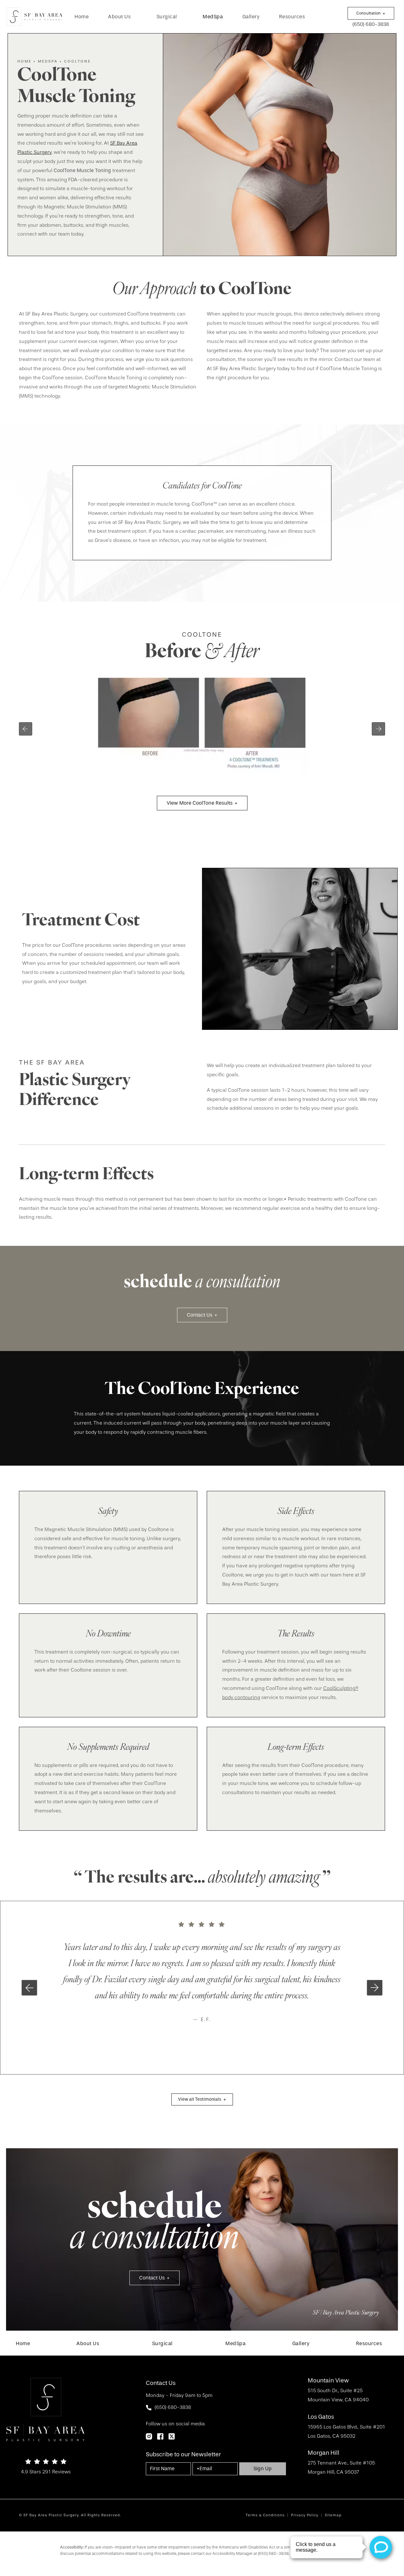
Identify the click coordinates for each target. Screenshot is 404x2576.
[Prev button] (26, 729)
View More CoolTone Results (200, 803)
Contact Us (200, 1315)
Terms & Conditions (265, 2515)
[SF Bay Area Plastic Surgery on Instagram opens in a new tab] (149, 2436)
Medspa (48, 61)
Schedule (154, 2225)
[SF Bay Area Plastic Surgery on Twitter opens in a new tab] (172, 2436)
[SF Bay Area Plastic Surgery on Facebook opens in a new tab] (160, 2436)
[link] (82, 17)
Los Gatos (321, 2417)
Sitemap (333, 2515)
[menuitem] (82, 17)
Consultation (368, 13)
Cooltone (77, 61)
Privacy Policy (305, 2515)
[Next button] (378, 729)
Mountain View (328, 2381)
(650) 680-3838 (273, 2553)
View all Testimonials (200, 2099)
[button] (29, 1988)
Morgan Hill (324, 2453)
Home (24, 61)
